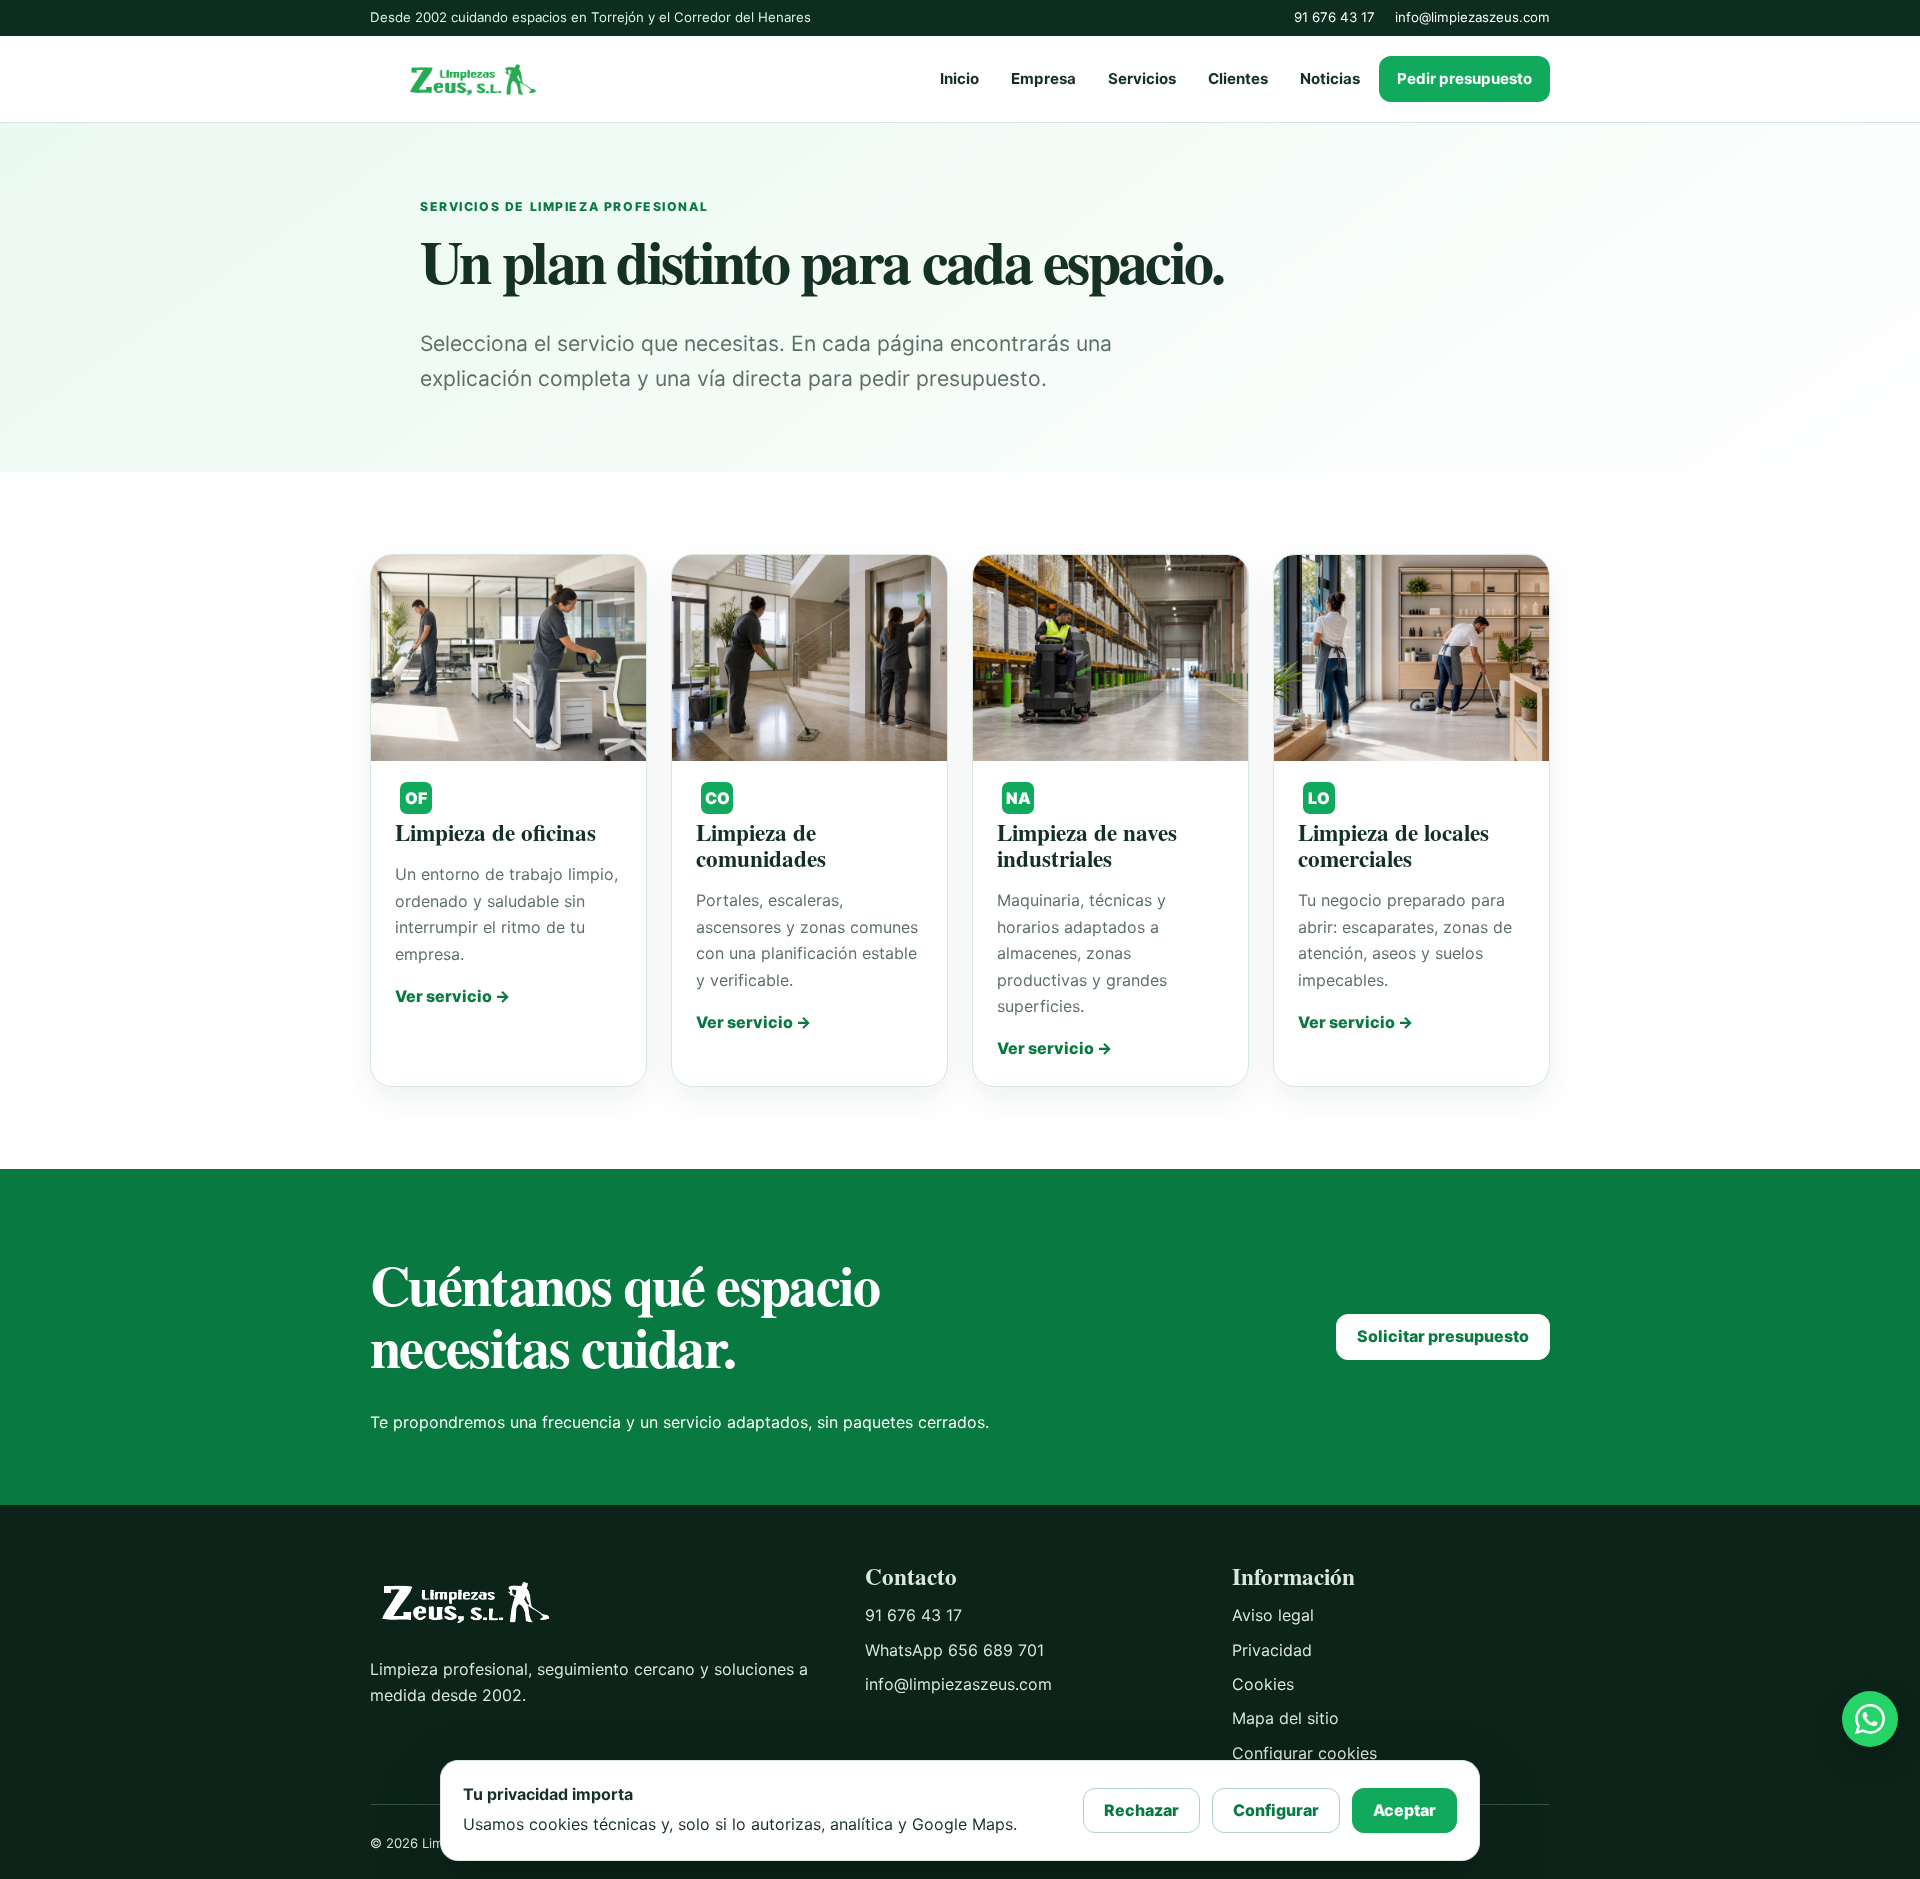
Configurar (1276, 1810)
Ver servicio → (452, 996)
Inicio (959, 78)
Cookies (1263, 1684)
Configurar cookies (1304, 1753)
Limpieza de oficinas (495, 832)
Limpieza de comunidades (761, 845)
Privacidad (1272, 1650)
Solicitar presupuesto (1443, 1336)
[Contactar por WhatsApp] (1870, 1719)
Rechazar (1141, 1810)
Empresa (1043, 78)
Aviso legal (1273, 1615)
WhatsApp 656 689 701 (954, 1650)
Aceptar (1404, 1810)
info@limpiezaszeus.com (1472, 17)
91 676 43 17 (1334, 17)
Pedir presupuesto (1464, 78)
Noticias (1330, 78)
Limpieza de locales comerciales (1393, 845)
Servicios (1142, 78)
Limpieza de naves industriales (1087, 845)
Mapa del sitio (1285, 1718)
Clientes (1238, 78)
